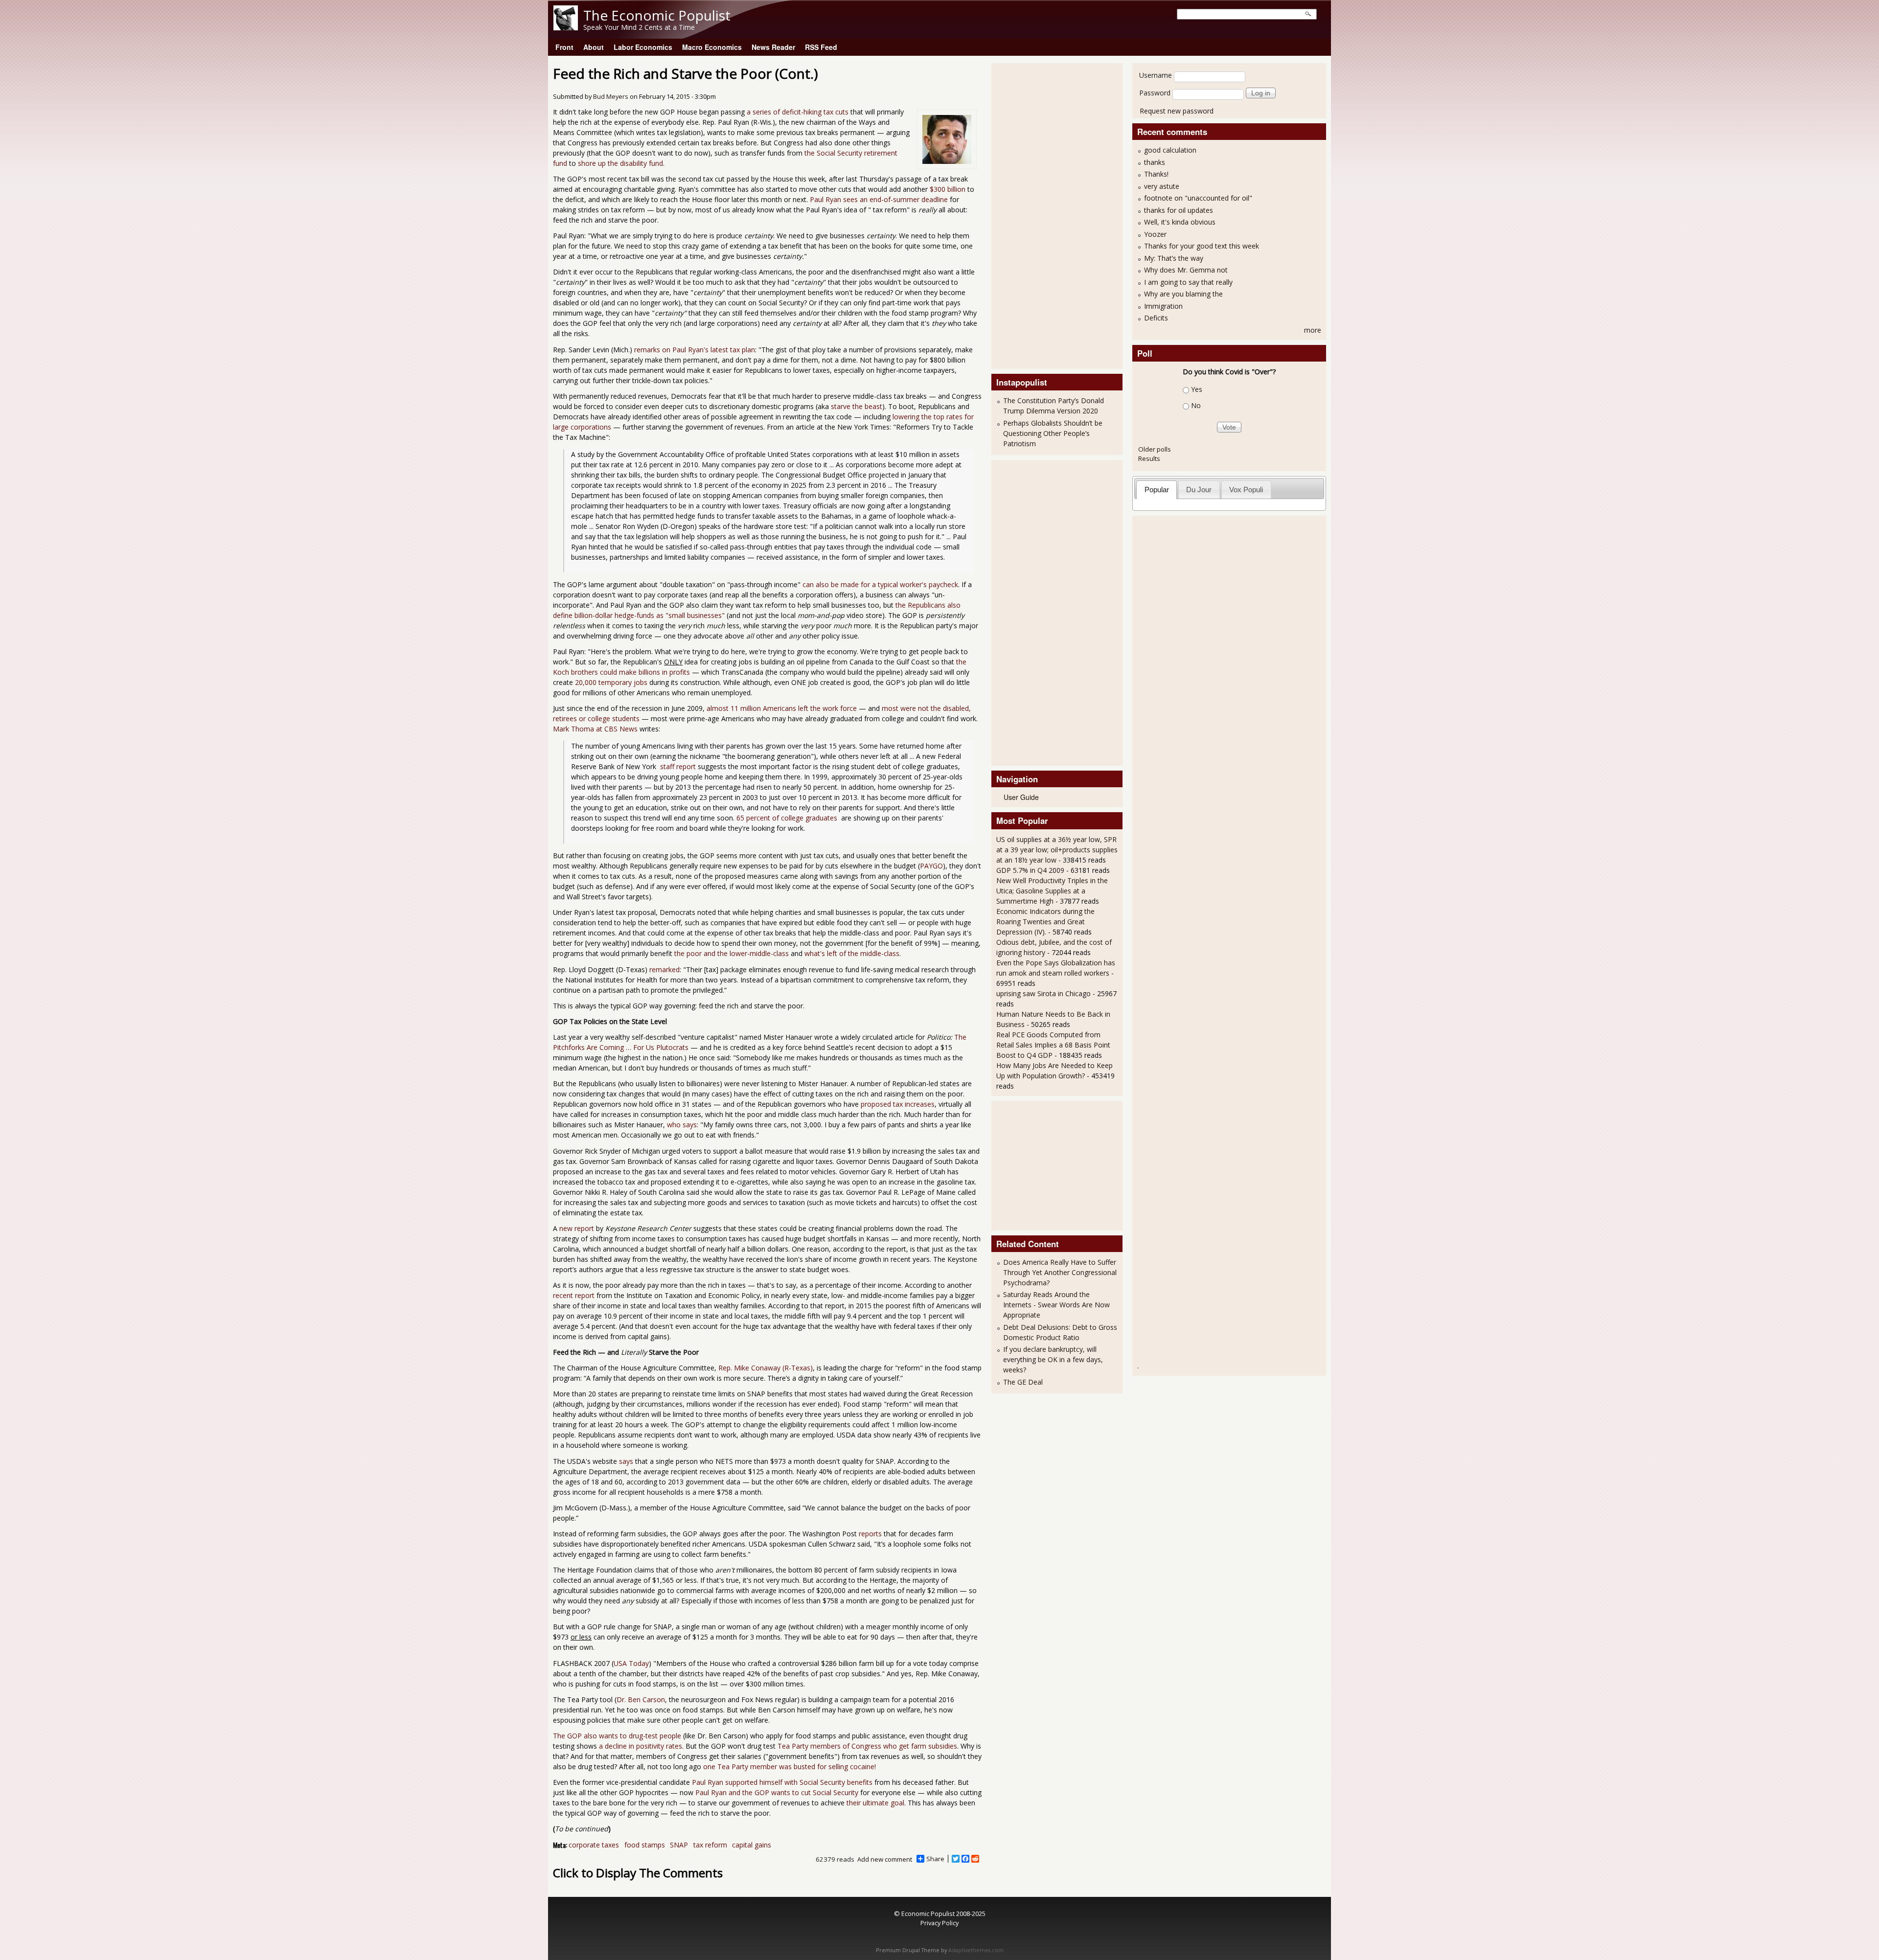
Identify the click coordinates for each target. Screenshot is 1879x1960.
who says (682, 1125)
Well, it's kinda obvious (1180, 222)
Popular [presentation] (1157, 490)
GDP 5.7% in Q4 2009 (1030, 870)
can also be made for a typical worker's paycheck (880, 584)
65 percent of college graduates (788, 818)
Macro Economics (712, 47)
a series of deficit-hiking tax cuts (798, 112)
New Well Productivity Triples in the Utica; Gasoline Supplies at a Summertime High (1052, 891)
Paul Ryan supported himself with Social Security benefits (782, 1782)
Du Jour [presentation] (1199, 490)
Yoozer (1155, 234)
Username (1156, 75)
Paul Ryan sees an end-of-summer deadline (879, 199)
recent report (574, 1295)
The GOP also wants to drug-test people (617, 1736)
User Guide (1021, 797)
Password (1155, 93)
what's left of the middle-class (852, 953)
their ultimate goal (875, 1803)
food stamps (645, 1845)
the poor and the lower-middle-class (732, 953)
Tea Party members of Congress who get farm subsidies (867, 1746)
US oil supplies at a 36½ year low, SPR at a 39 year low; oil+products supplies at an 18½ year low (1057, 850)
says (626, 1461)
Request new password (1177, 111)
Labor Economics (643, 47)
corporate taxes (594, 1845)
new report (577, 1228)
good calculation (1170, 150)
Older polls (1155, 449)
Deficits (1156, 318)
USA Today (631, 1663)
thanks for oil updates (1179, 210)
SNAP (679, 1845)
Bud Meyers (611, 97)
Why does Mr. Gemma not (1186, 270)
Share (935, 1859)
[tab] (1157, 490)
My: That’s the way (1174, 258)
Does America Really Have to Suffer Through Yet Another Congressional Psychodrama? (1060, 1272)
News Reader (773, 47)
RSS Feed (821, 47)
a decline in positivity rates (641, 1746)
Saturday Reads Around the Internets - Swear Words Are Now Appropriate (1056, 1305)
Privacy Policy (939, 1923)
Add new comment (885, 1859)
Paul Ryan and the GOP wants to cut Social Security (777, 1792)
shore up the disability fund (620, 163)
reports (870, 1534)
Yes (1197, 389)
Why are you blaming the (1183, 294)
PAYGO (931, 866)
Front (564, 47)
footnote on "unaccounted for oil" (1198, 198)
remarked (665, 969)
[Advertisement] (1035, 215)
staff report (677, 766)
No (1196, 405)
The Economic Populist (657, 15)
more (1313, 330)
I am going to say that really (1188, 282)
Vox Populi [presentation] (1246, 490)
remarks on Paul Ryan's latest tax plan (695, 350)
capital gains (752, 1845)
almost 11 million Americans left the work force (782, 708)
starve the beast (857, 406)
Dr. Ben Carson (641, 1699)
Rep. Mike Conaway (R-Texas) (766, 1368)
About (594, 47)
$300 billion (948, 189)
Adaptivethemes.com (976, 1950)
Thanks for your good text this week (1202, 246)
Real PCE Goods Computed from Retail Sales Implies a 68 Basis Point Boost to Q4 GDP (1053, 1045)
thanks (1155, 162)
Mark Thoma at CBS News (595, 729)
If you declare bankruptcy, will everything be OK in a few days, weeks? (1053, 1359)
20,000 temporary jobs (611, 682)
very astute (1162, 186)
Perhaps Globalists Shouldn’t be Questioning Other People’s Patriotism (1053, 433)
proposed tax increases (898, 1104)
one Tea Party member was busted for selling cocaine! (790, 1766)
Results (1149, 458)
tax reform (710, 1845)
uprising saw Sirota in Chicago (1043, 993)
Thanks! (1156, 174)
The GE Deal (1023, 1382)
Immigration (1163, 306)
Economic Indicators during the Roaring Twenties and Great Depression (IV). (1045, 922)
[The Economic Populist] (566, 28)
